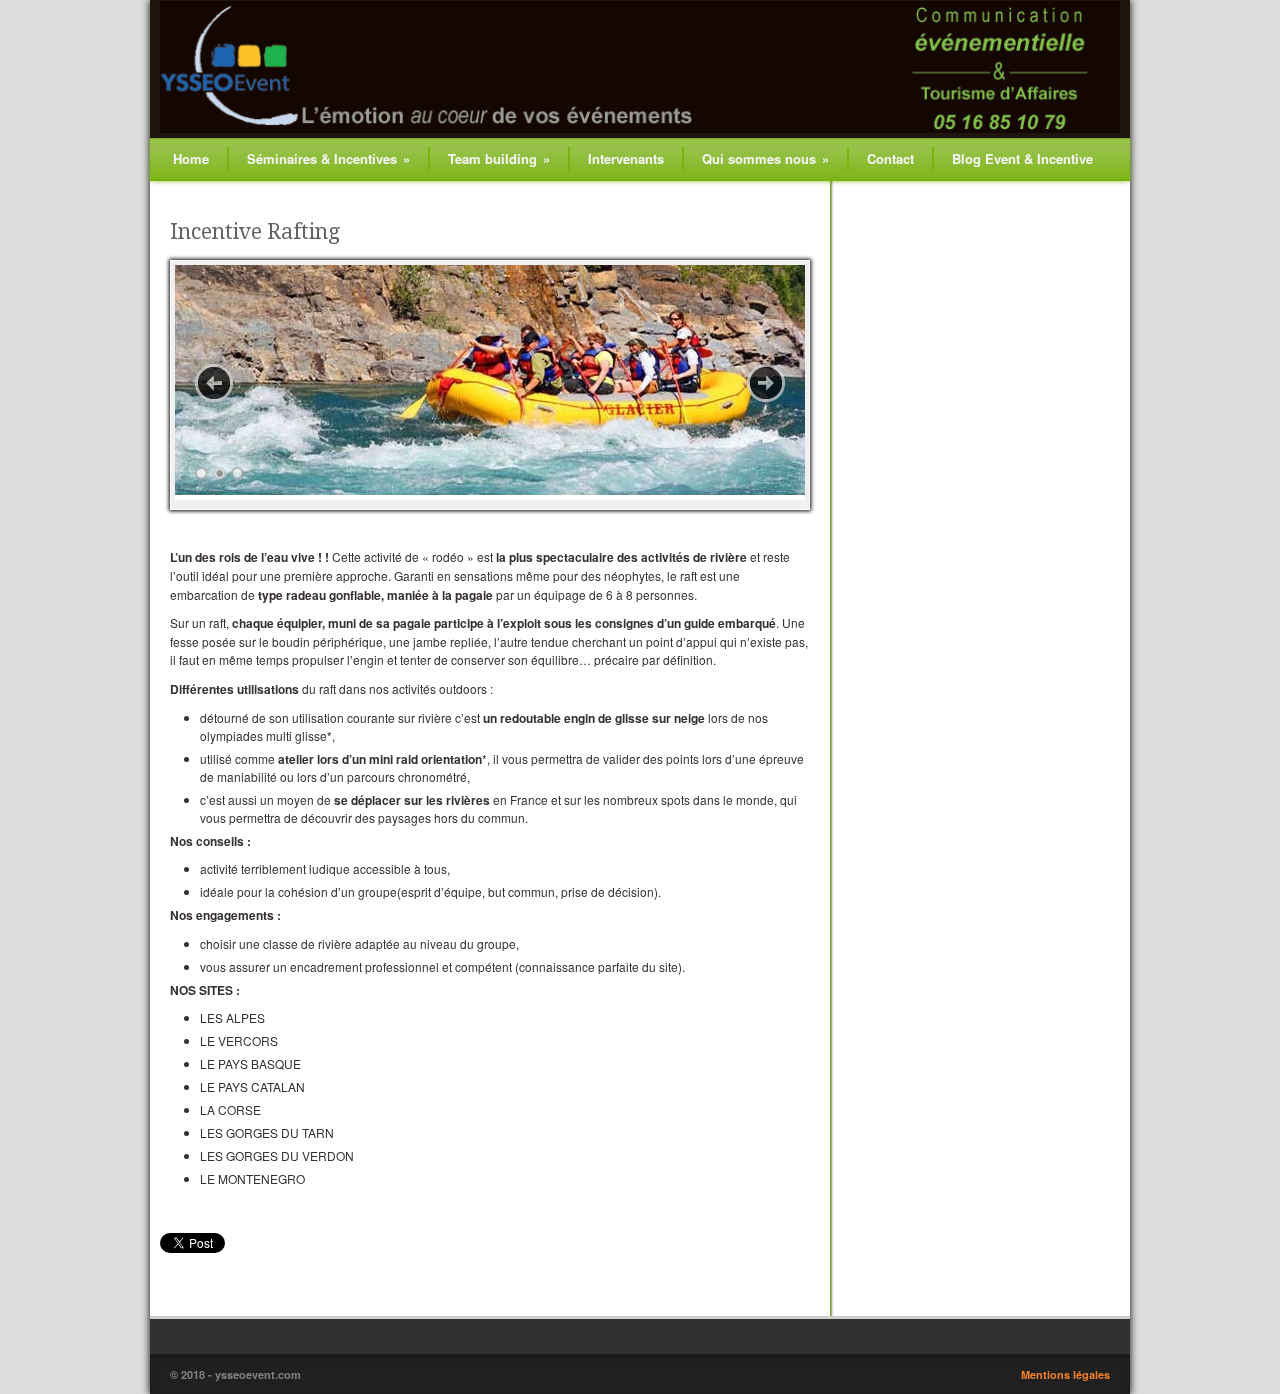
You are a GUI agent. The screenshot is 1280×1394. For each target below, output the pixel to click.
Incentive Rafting (255, 231)
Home (191, 158)
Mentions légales (1065, 1374)
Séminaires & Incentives (328, 158)
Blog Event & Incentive (1022, 158)
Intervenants (626, 158)
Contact (890, 158)
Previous (214, 383)
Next (766, 383)
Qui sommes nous (765, 158)
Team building (499, 158)
